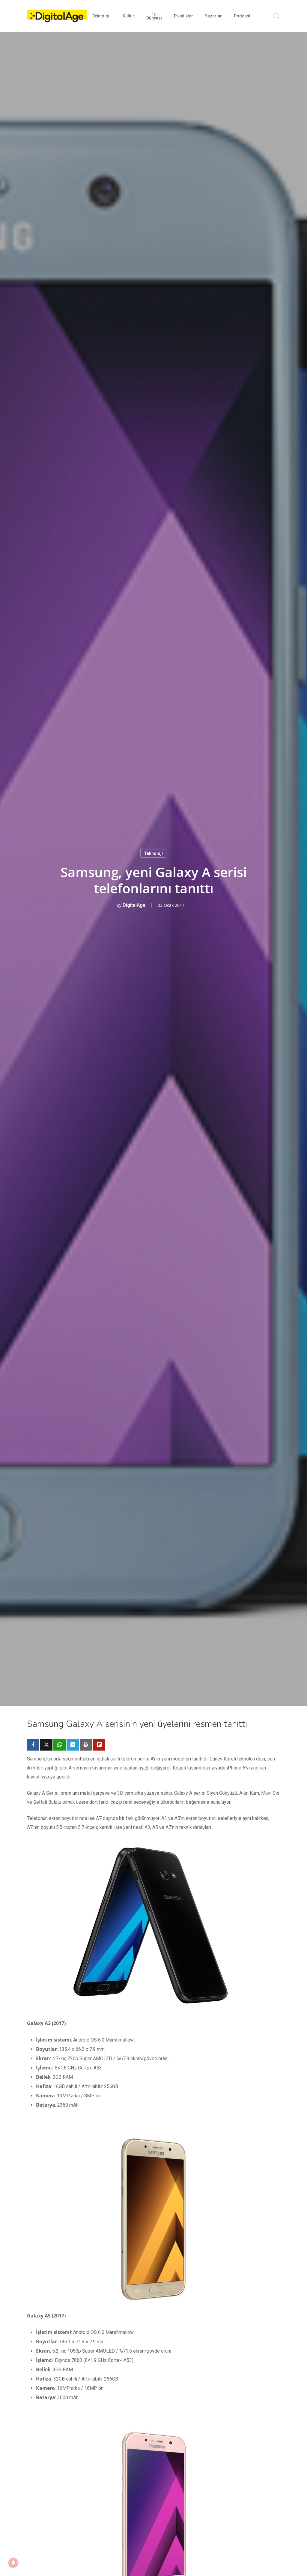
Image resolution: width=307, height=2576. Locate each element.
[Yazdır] (86, 1745)
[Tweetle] (46, 1745)
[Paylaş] (33, 1745)
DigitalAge (134, 905)
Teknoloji (153, 853)
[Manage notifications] (13, 2563)
